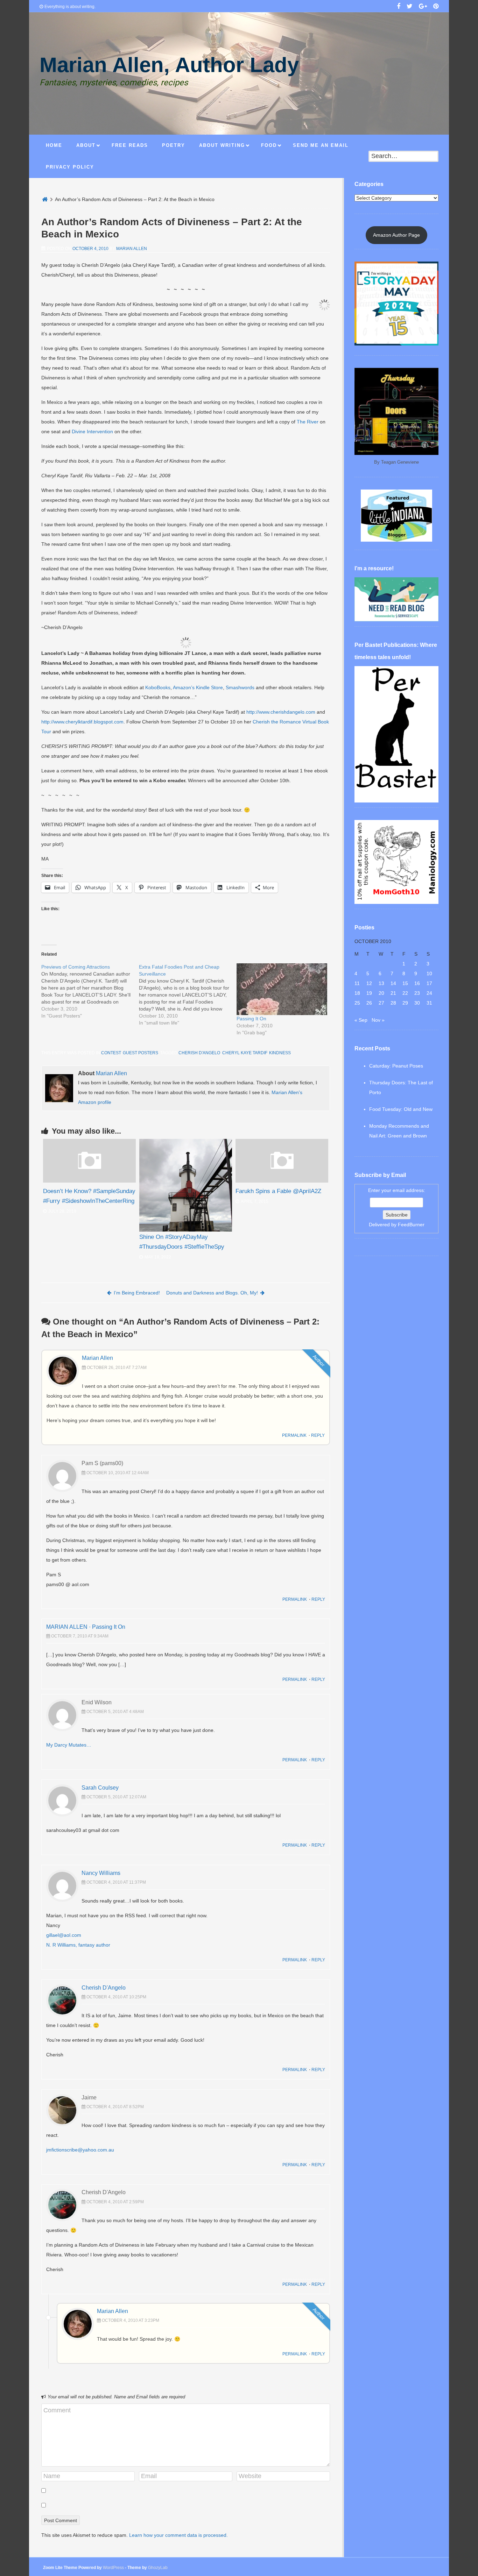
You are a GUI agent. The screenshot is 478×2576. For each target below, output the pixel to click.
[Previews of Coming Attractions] (90, 991)
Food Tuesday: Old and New (401, 1109)
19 (369, 993)
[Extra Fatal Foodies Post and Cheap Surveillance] (188, 995)
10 (429, 973)
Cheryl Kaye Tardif (245, 1053)
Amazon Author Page (396, 235)
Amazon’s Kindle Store (198, 687)
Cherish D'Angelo (199, 1053)
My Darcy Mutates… (69, 1745)
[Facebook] (399, 7)
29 (405, 1003)
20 (381, 993)
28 (393, 1003)
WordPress (113, 2568)
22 (405, 993)
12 (369, 983)
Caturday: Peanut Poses (396, 1066)
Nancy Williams (101, 1873)
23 (417, 993)
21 (393, 993)
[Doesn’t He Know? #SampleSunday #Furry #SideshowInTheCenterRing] (89, 1181)
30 (417, 1003)
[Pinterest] (436, 7)
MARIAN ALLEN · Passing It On (86, 1627)
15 (405, 983)
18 (357, 993)
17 (429, 983)
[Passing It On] (282, 989)
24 (429, 993)
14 (393, 983)
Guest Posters (140, 1053)
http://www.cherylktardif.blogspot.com (82, 722)
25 (357, 1003)
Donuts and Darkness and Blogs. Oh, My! (212, 1293)
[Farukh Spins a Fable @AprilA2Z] (282, 1181)
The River (308, 422)
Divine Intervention (92, 431)
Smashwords (240, 687)
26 (369, 1003)
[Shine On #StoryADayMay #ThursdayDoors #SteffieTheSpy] (186, 1185)
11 (357, 983)
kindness (280, 1053)
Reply (318, 1435)
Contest (111, 1053)
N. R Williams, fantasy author (78, 1945)
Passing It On (251, 1019)
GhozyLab (158, 2568)
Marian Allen (132, 249)
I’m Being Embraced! (137, 1293)
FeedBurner (411, 1225)
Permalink (294, 1435)
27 (381, 1003)
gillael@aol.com (64, 1935)
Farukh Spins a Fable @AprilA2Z (278, 1191)
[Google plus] (423, 7)
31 (429, 1003)
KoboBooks (158, 687)
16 (417, 983)
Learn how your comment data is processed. (178, 2535)
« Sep (361, 1020)
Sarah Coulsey (100, 1788)
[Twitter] (410, 7)
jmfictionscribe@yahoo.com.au (80, 2150)
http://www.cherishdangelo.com (281, 712)
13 (381, 983)
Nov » (378, 1020)
